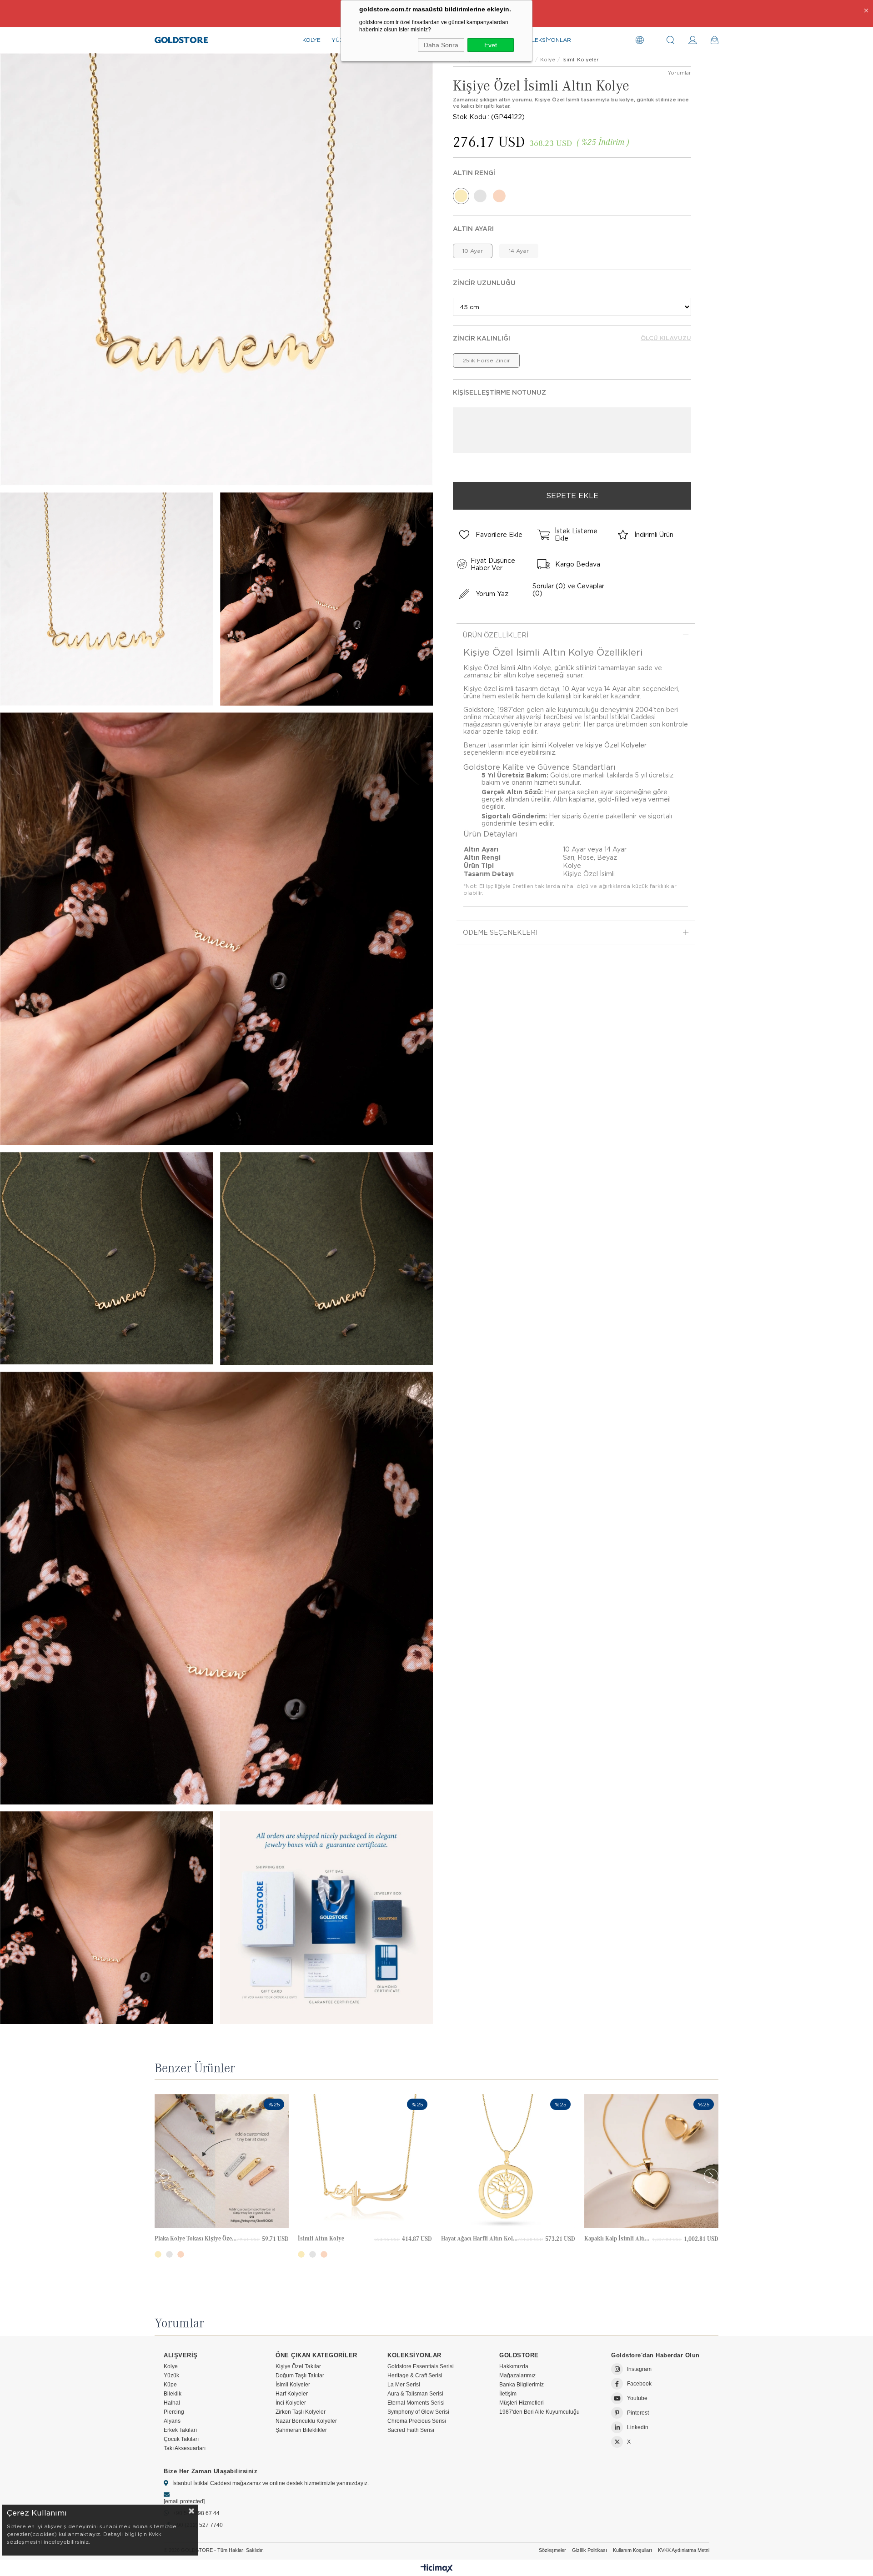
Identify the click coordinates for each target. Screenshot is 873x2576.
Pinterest (638, 2413)
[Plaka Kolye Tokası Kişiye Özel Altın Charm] (222, 2161)
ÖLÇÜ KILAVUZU (666, 338)
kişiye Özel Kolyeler (616, 745)
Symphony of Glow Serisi (418, 2412)
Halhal (172, 2403)
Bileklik (173, 2394)
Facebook (639, 2384)
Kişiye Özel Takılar (298, 2366)
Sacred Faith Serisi (411, 2430)
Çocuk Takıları (181, 2439)
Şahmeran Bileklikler (301, 2430)
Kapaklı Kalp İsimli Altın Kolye (618, 2238)
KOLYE (311, 40)
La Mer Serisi (404, 2385)
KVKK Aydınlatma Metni (684, 2550)
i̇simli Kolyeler (553, 745)
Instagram (639, 2369)
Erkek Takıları (180, 2430)
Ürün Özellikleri (496, 635)
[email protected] (184, 2501)
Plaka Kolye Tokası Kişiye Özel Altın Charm (196, 2238)
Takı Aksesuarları (185, 2448)
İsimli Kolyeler (293, 2385)
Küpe (170, 2385)
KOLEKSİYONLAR (547, 40)
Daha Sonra (441, 45)
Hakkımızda (514, 2366)
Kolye (171, 2366)
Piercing (174, 2412)
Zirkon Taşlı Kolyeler (301, 2412)
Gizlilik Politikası (590, 2550)
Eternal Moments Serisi (416, 2403)
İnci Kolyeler (291, 2403)
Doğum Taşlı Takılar (300, 2376)
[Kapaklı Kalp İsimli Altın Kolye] (651, 2161)
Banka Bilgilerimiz (522, 2385)
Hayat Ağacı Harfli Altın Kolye (479, 2238)
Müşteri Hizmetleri (522, 2403)
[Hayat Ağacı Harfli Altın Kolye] (508, 2161)
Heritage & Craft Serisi (415, 2376)
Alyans (172, 2421)
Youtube (637, 2398)
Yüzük (171, 2376)
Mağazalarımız (517, 2376)
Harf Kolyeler (292, 2394)
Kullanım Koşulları (632, 2550)
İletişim (508, 2394)
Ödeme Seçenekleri (500, 932)
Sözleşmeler (552, 2550)
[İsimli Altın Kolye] (365, 2161)
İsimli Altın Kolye (321, 2238)
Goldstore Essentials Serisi (421, 2366)
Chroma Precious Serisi (417, 2421)
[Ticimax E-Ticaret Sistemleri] (437, 2569)
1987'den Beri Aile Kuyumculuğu (539, 2412)
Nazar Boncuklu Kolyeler (306, 2421)
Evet (491, 45)
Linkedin (638, 2427)
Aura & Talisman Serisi (415, 2394)
